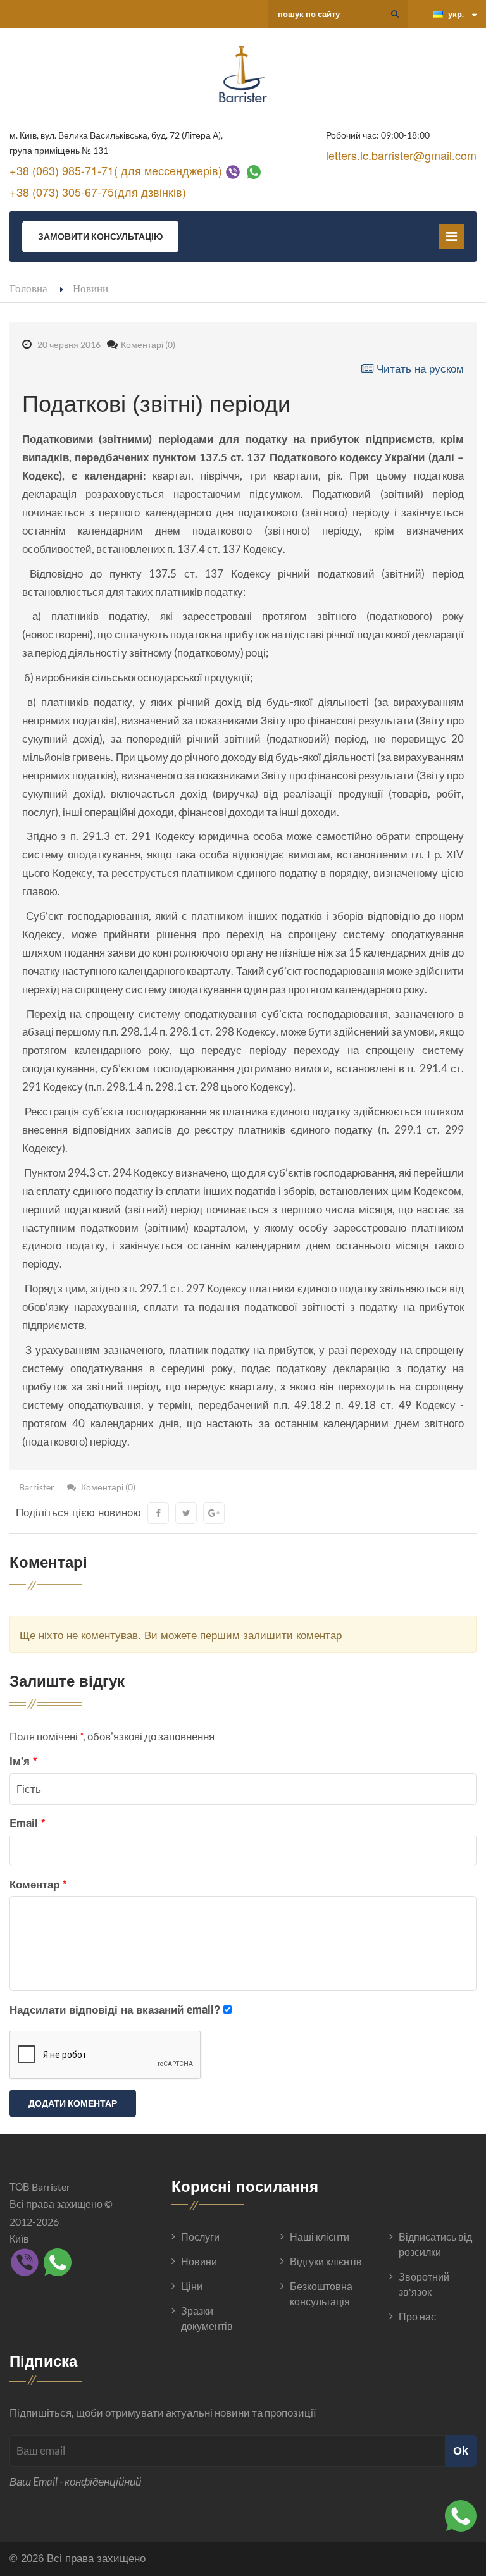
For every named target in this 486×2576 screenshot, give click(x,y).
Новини (90, 288)
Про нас (417, 2316)
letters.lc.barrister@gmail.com (401, 155)
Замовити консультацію (100, 236)
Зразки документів (207, 2318)
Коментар (38, 1884)
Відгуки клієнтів (326, 2261)
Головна (28, 288)
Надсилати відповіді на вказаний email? (115, 2009)
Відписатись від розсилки (435, 2244)
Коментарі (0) (148, 344)
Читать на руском (419, 368)
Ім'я (23, 1761)
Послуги (200, 2237)
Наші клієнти (320, 2237)
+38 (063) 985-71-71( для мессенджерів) (116, 170)
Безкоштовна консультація (321, 2294)
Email (28, 1823)
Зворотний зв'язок (424, 2284)
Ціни (192, 2286)
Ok (461, 2450)
